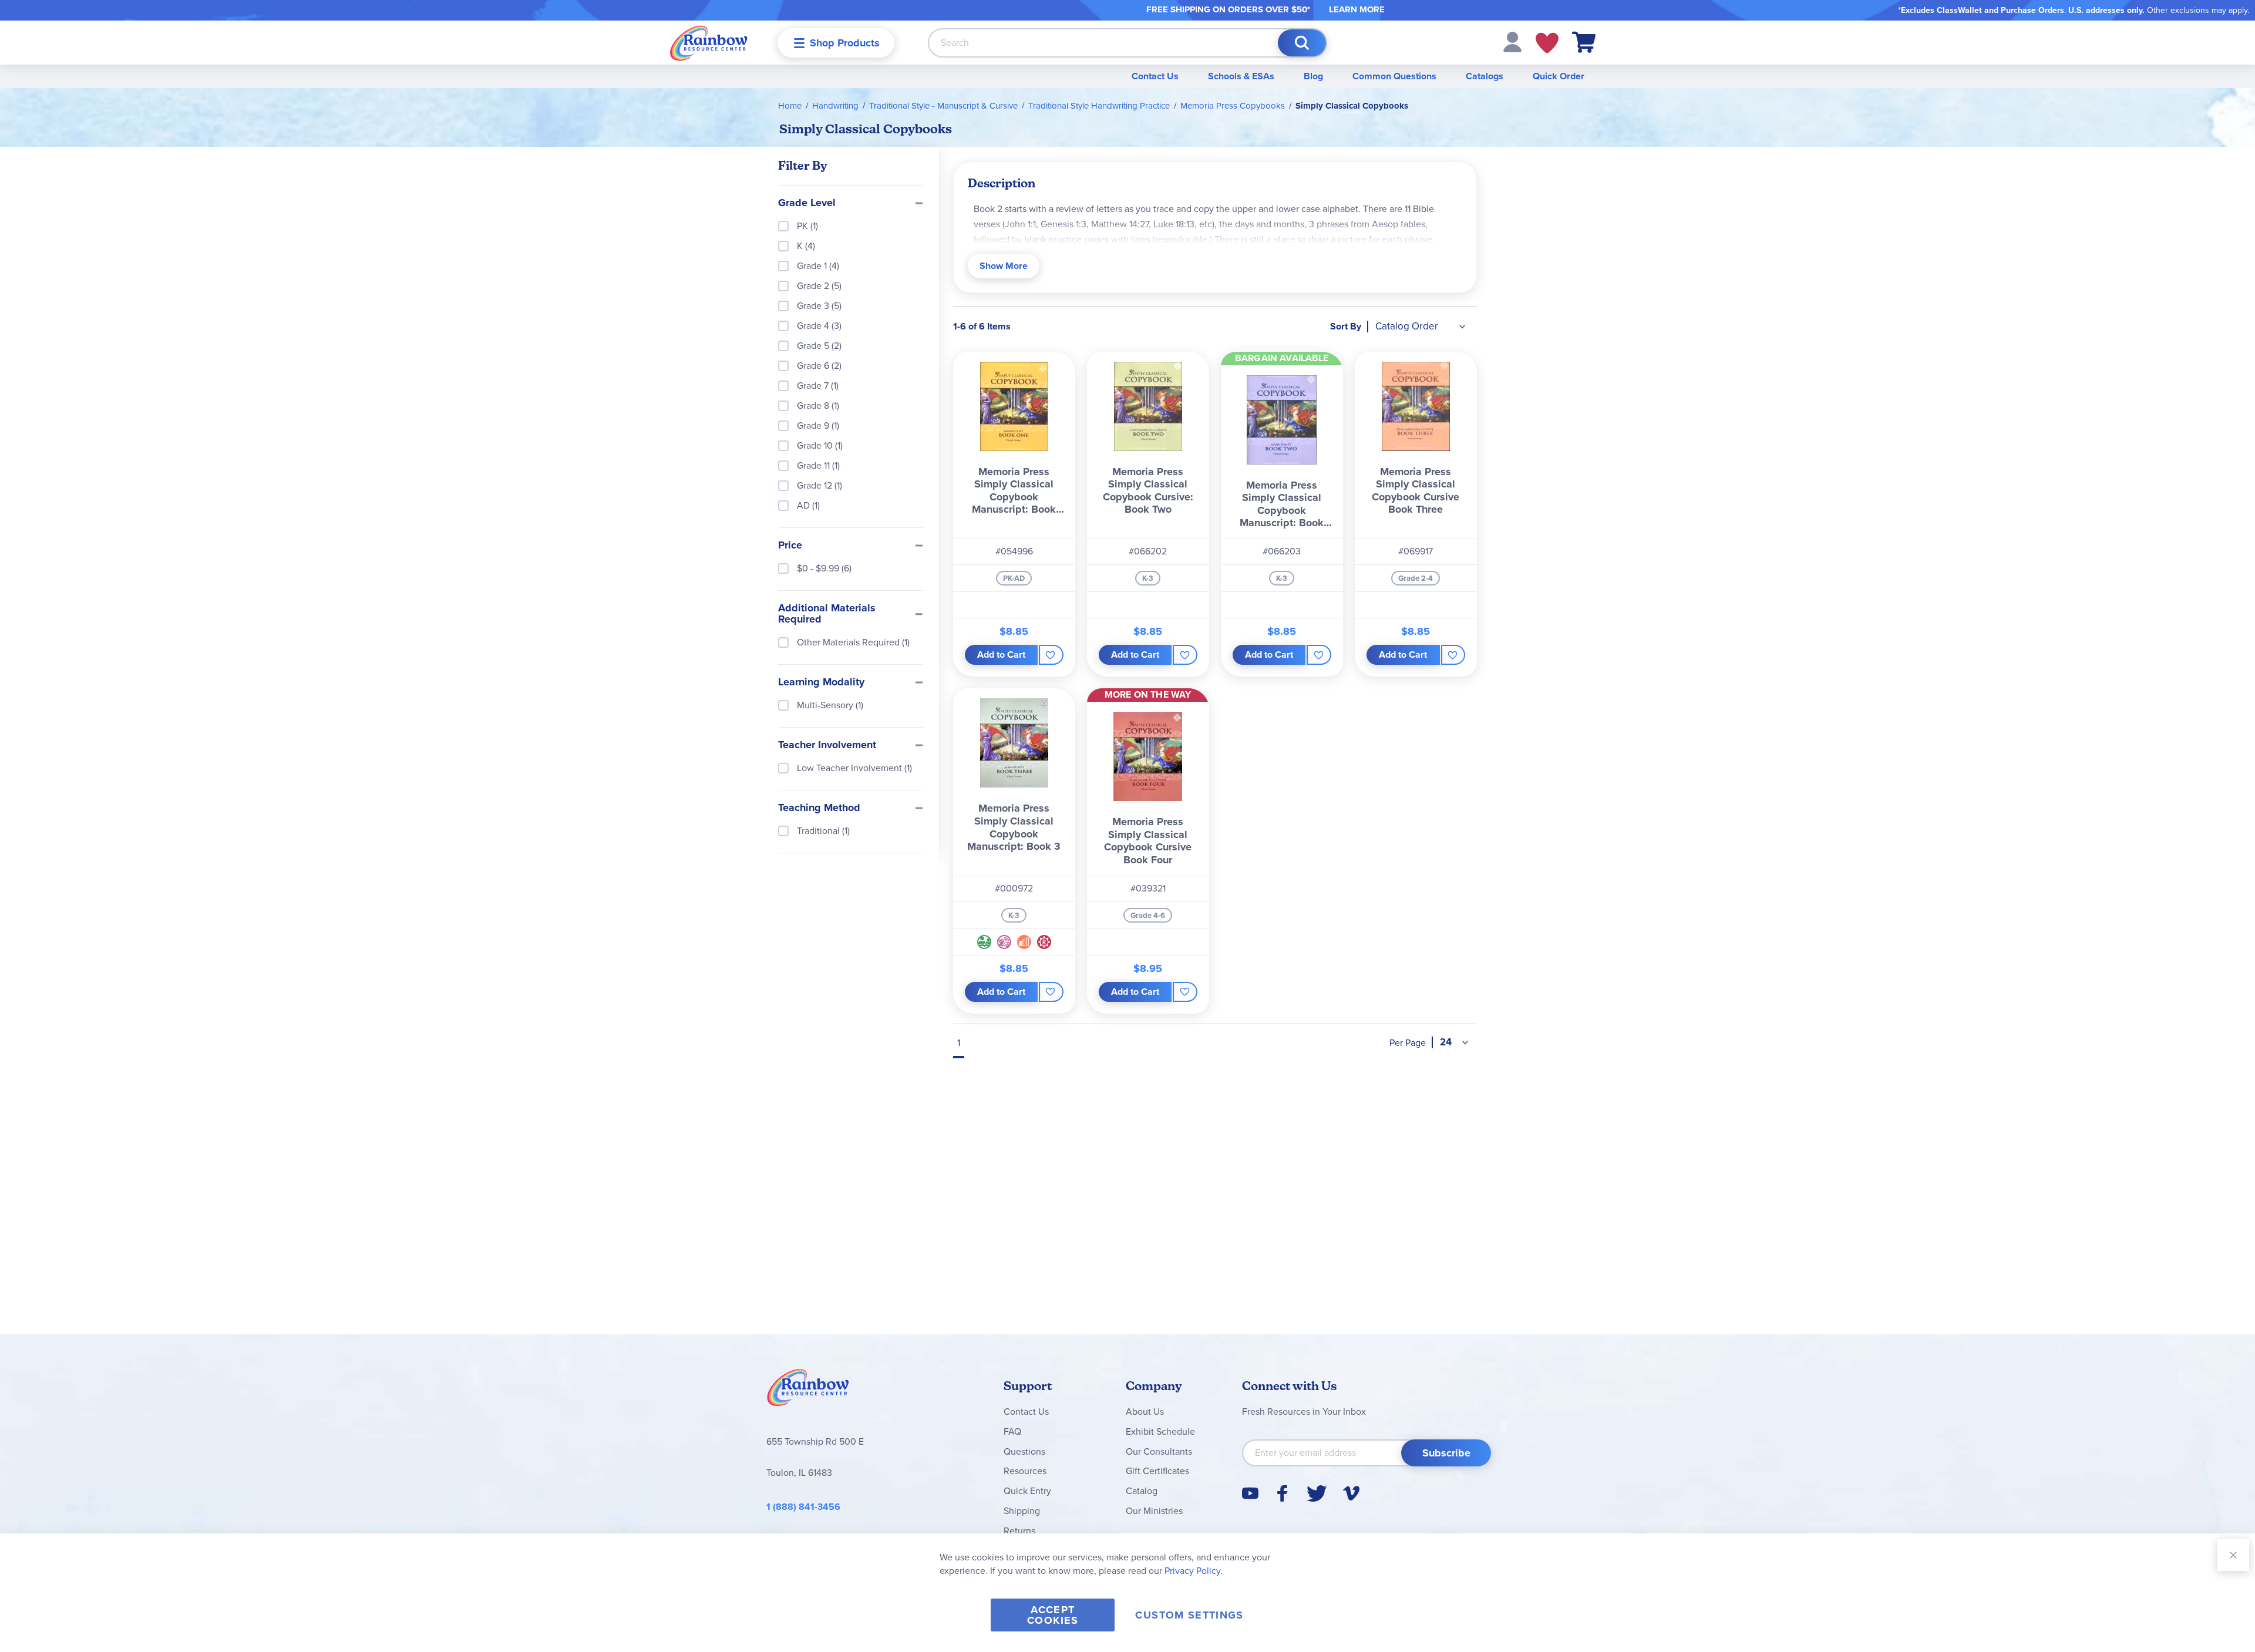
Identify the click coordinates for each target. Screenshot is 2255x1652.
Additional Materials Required (827, 614)
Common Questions (1394, 76)
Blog (1313, 76)
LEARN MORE (1357, 9)
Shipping (1022, 1511)
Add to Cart (1001, 655)
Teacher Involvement (827, 745)
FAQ (1012, 1431)
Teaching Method (819, 808)
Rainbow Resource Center (808, 1391)
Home (790, 106)
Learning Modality (821, 682)
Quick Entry (1027, 1491)
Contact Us (1155, 76)
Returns (1019, 1531)
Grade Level (807, 203)
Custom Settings (1189, 1615)
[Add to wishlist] (1051, 655)
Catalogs (1485, 76)
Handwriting (835, 106)
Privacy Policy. (1194, 1571)
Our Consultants (1159, 1451)
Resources (1025, 1471)
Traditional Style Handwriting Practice (1099, 106)
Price (790, 546)
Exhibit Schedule (1160, 1431)
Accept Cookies (1053, 1615)
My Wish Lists (1547, 43)
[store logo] (709, 43)
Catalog (1142, 1491)
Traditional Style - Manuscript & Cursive (943, 106)
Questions (1024, 1451)
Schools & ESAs (1241, 76)
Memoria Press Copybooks (1233, 106)
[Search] (1302, 43)
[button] (1512, 41)
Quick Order (1559, 76)
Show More (1004, 266)
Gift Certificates (1157, 1471)
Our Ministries (1154, 1511)
